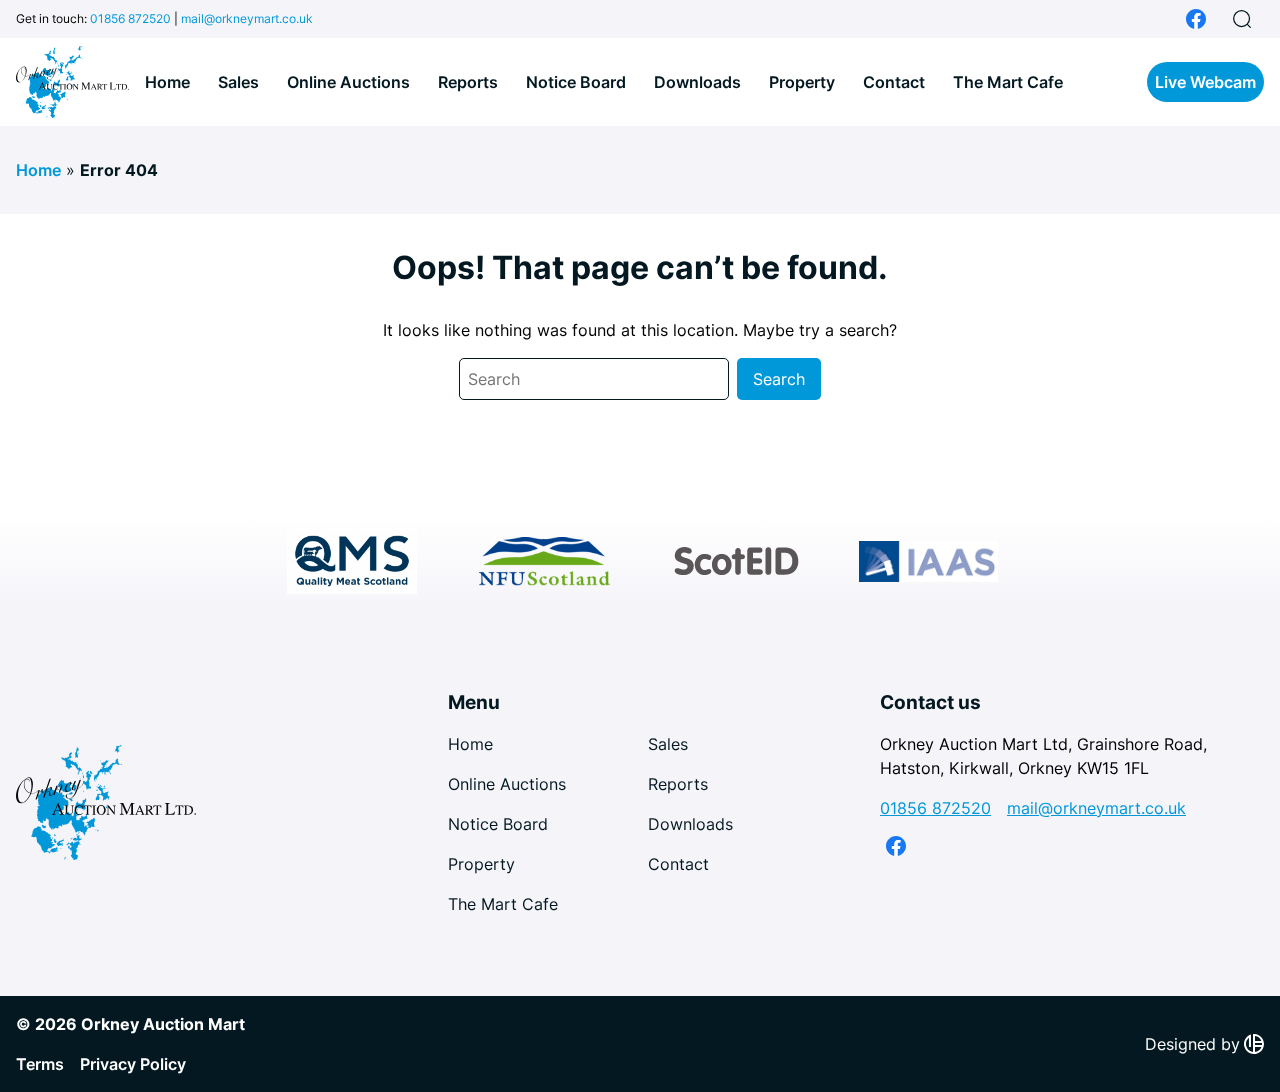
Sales (238, 82)
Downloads (697, 82)
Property (802, 82)
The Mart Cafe (1008, 82)
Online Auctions (348, 82)
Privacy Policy (133, 1064)
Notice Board (576, 82)
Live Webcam (1205, 82)
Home (167, 82)
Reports (468, 82)
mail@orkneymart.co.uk (247, 18)
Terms (40, 1064)
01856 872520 (130, 18)
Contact (894, 82)
